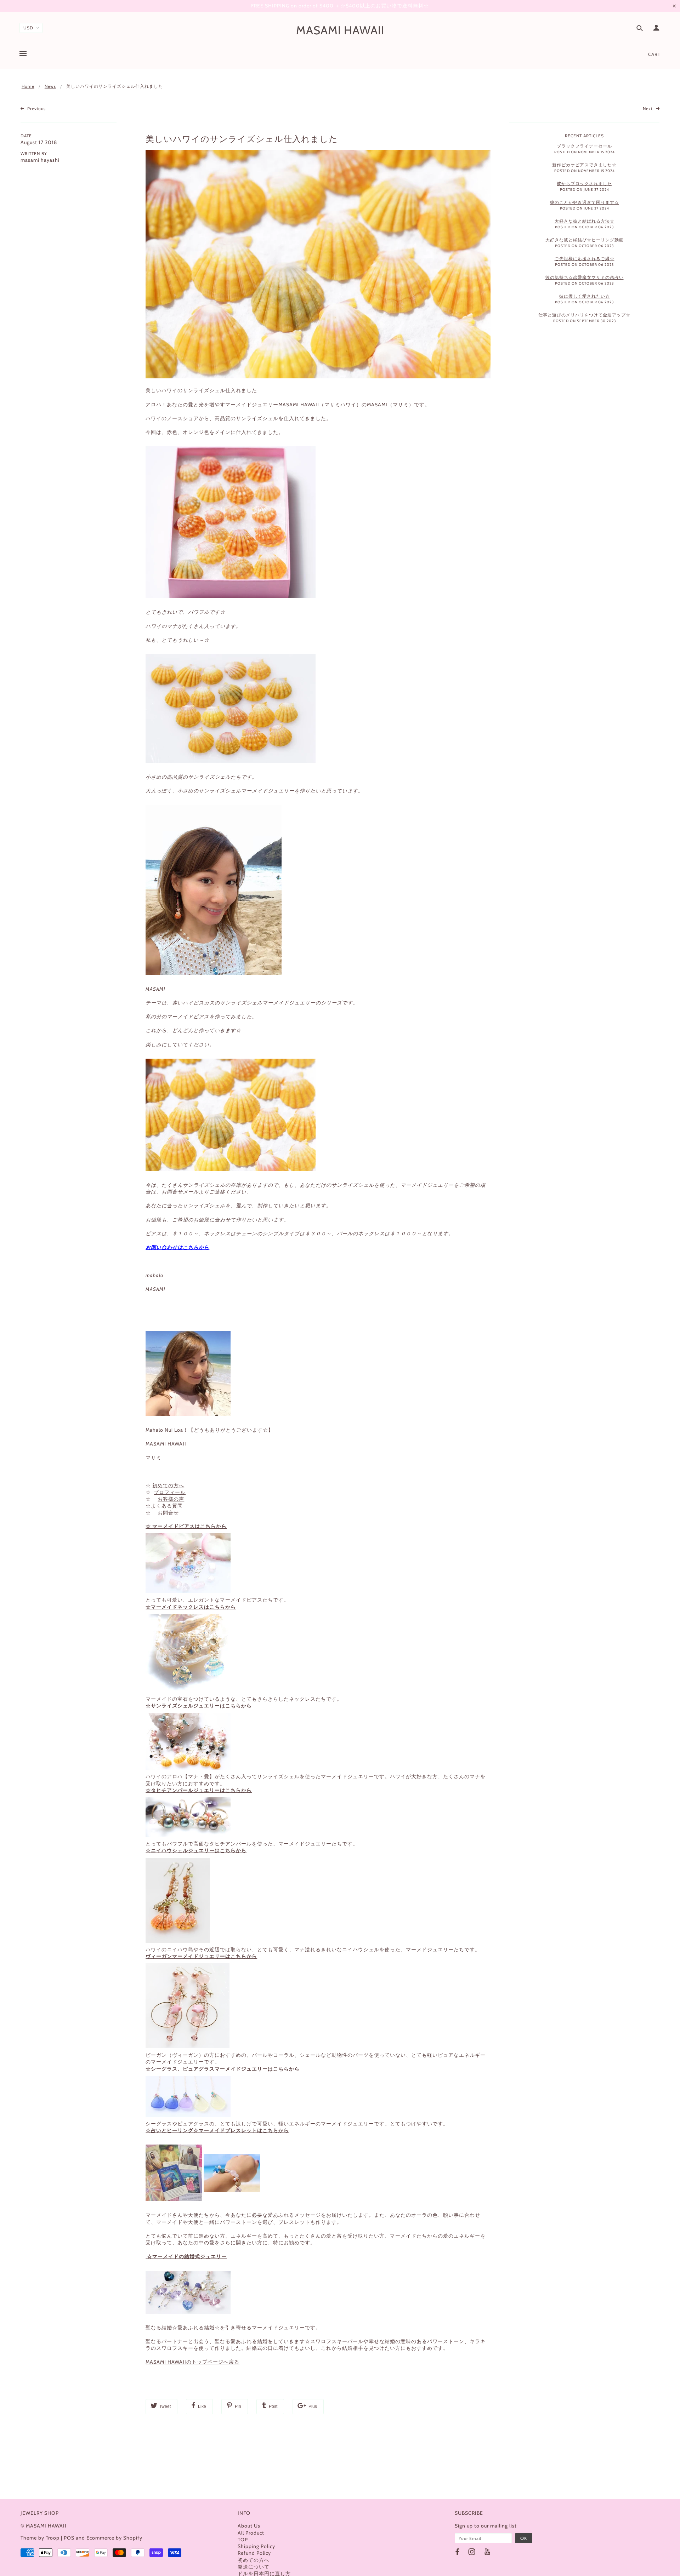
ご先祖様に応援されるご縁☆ (585, 259)
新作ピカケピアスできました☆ (584, 165)
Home (28, 86)
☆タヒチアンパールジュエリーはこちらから (199, 1790)
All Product (251, 2533)
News (50, 86)
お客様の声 (171, 1499)
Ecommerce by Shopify (114, 2538)
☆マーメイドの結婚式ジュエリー (186, 2256)
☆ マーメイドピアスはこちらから (186, 1526)
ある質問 (172, 1506)
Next (648, 108)
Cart (654, 54)
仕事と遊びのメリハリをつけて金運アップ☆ (584, 315)
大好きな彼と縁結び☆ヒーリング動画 (585, 240)
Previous (36, 108)
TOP (243, 2540)
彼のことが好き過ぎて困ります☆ (585, 202)
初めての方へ (168, 1486)
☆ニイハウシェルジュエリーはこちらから (196, 1850)
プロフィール (170, 1492)
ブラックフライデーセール (584, 146)
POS (69, 2538)
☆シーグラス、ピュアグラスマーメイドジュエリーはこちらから (223, 2069)
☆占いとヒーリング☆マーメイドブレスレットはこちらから (217, 2130)
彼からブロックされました (584, 184)
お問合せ (168, 1513)
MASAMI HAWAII (340, 30)
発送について (254, 2567)
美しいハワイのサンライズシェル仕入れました (242, 139)
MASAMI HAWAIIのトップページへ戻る (192, 2362)
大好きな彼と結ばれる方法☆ (585, 221)
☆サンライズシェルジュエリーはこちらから (199, 1706)
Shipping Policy (256, 2546)
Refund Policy (254, 2553)
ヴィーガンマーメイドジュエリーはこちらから (201, 1956)
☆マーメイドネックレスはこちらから (191, 1607)
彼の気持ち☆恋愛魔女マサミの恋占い (585, 277)
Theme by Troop (40, 2538)
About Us (249, 2526)
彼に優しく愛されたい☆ (585, 296)
